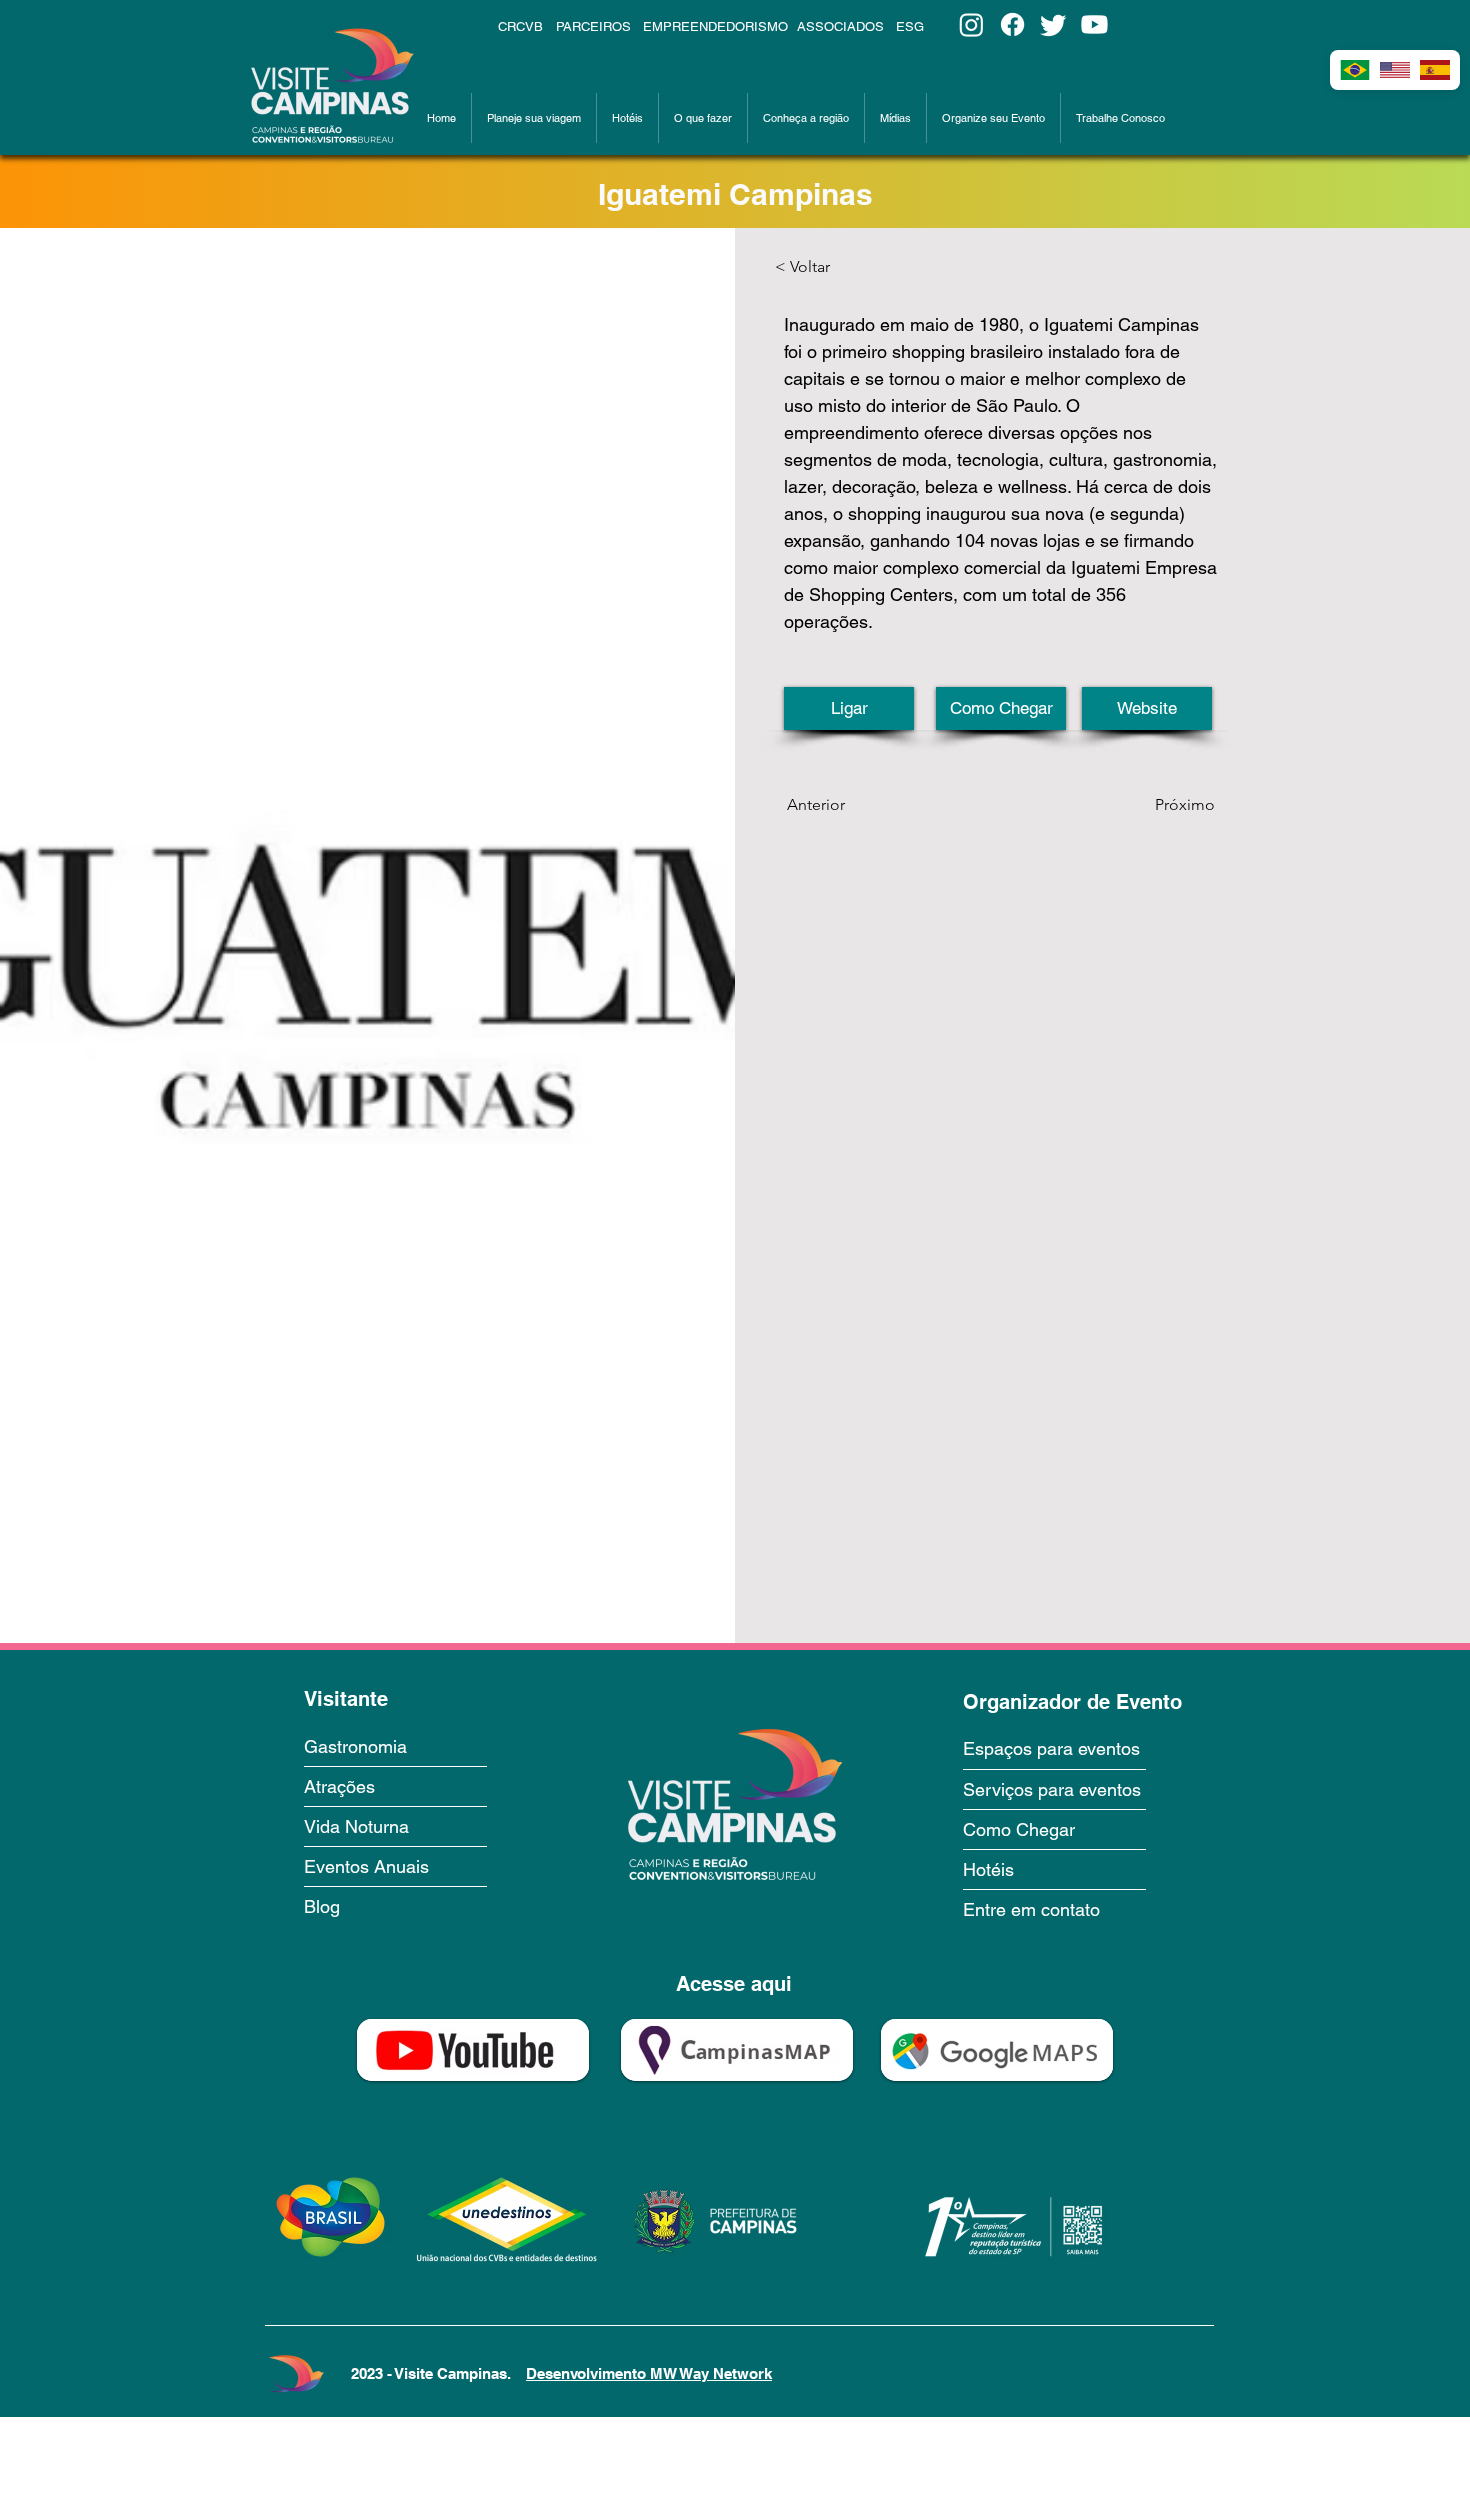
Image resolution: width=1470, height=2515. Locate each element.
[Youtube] (1094, 24)
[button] (534, 118)
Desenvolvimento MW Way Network (649, 2373)
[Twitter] (1053, 24)
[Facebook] (1012, 24)
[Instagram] (971, 24)
